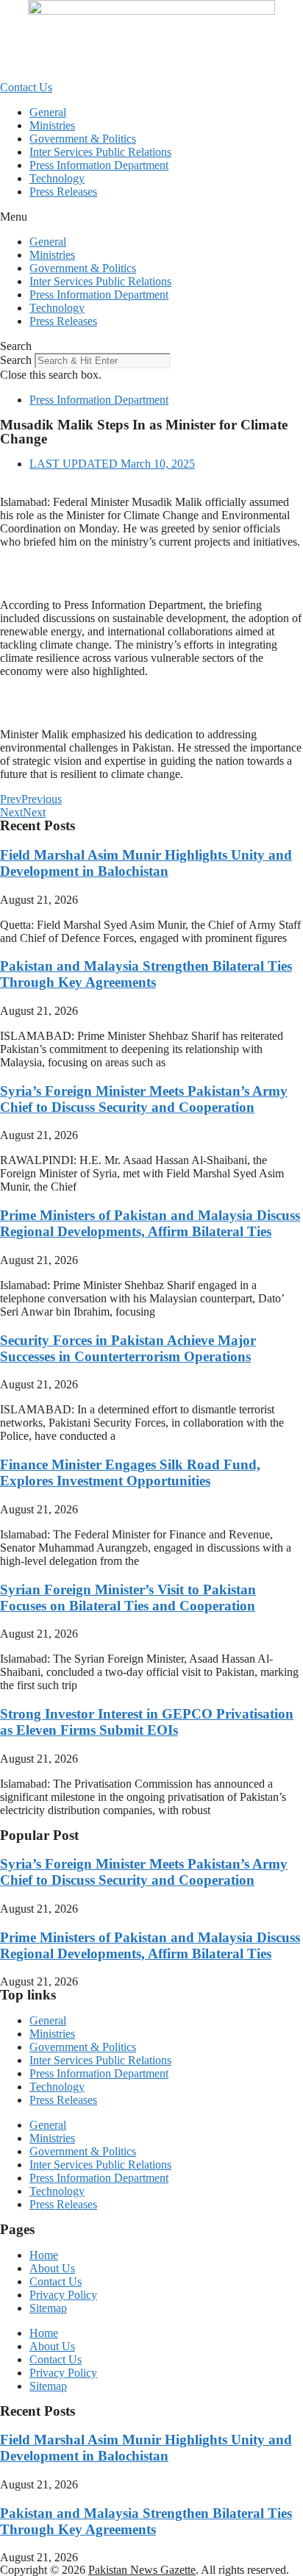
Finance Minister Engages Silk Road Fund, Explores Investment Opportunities (130, 1473)
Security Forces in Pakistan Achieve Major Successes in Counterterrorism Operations (128, 1348)
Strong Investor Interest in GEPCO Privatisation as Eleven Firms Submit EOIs (147, 1722)
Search (16, 360)
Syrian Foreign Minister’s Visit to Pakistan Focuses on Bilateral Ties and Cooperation (128, 1598)
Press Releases (63, 192)
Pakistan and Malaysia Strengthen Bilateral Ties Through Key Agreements (146, 974)
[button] (151, 217)
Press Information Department (99, 165)
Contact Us (56, 2281)
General (48, 112)
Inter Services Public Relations (100, 152)
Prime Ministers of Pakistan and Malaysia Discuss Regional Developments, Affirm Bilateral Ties (150, 1223)
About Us (52, 2268)
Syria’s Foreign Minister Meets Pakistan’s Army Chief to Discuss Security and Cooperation (144, 1099)
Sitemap (48, 2308)
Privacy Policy (63, 2295)
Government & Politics (83, 139)
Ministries (52, 125)
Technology (57, 178)
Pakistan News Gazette (142, 2570)
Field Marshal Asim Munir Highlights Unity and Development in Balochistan (146, 863)
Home (44, 2255)
